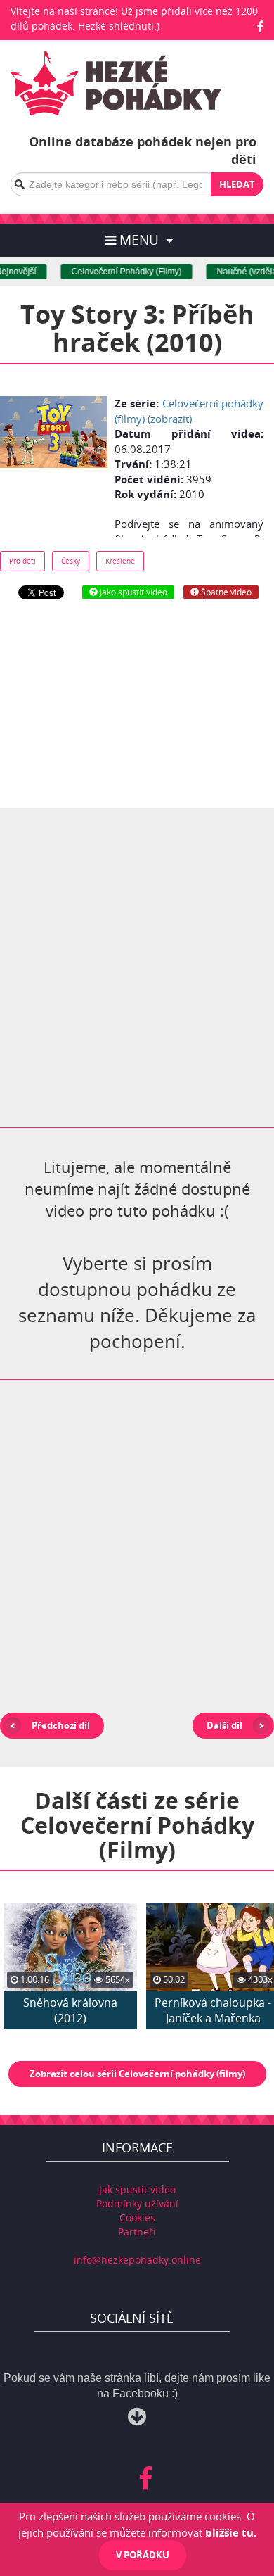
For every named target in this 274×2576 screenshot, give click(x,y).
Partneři (137, 2232)
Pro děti (22, 561)
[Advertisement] (137, 704)
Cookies (137, 2217)
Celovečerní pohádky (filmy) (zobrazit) (189, 411)
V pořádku (143, 2555)
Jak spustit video (137, 2189)
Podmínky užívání (137, 2203)
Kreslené (120, 561)
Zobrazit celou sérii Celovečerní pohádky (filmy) (137, 2074)
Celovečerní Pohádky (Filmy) (118, 272)
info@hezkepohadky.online (137, 2260)
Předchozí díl (61, 1725)
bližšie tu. (231, 2532)
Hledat (237, 184)
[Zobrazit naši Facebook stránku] (260, 27)
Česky (71, 561)
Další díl (224, 1725)
